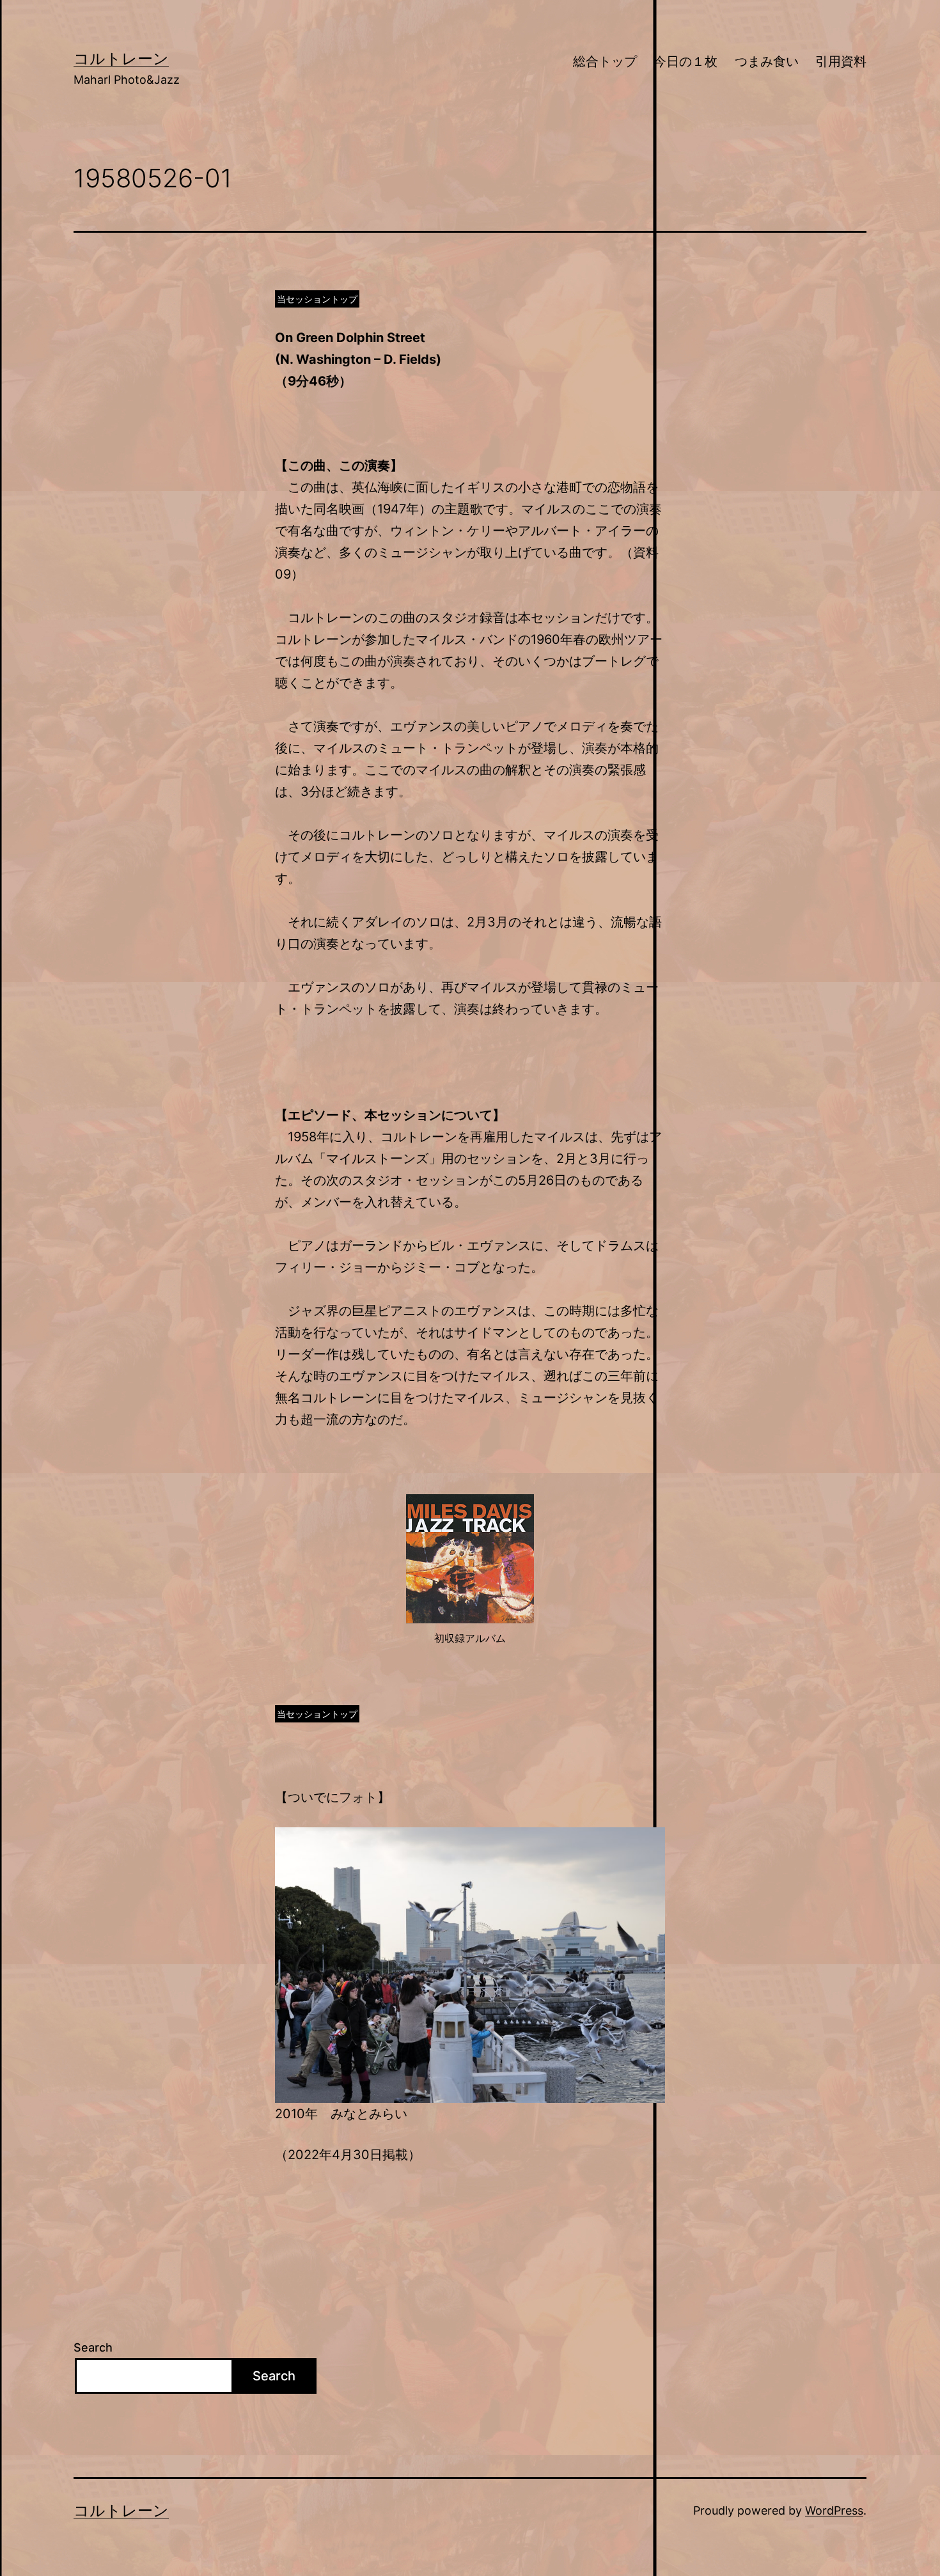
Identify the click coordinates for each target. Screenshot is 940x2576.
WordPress (834, 2510)
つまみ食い (767, 61)
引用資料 (841, 61)
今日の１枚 (685, 61)
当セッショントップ (317, 299)
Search (93, 2347)
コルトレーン (121, 59)
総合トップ (605, 61)
